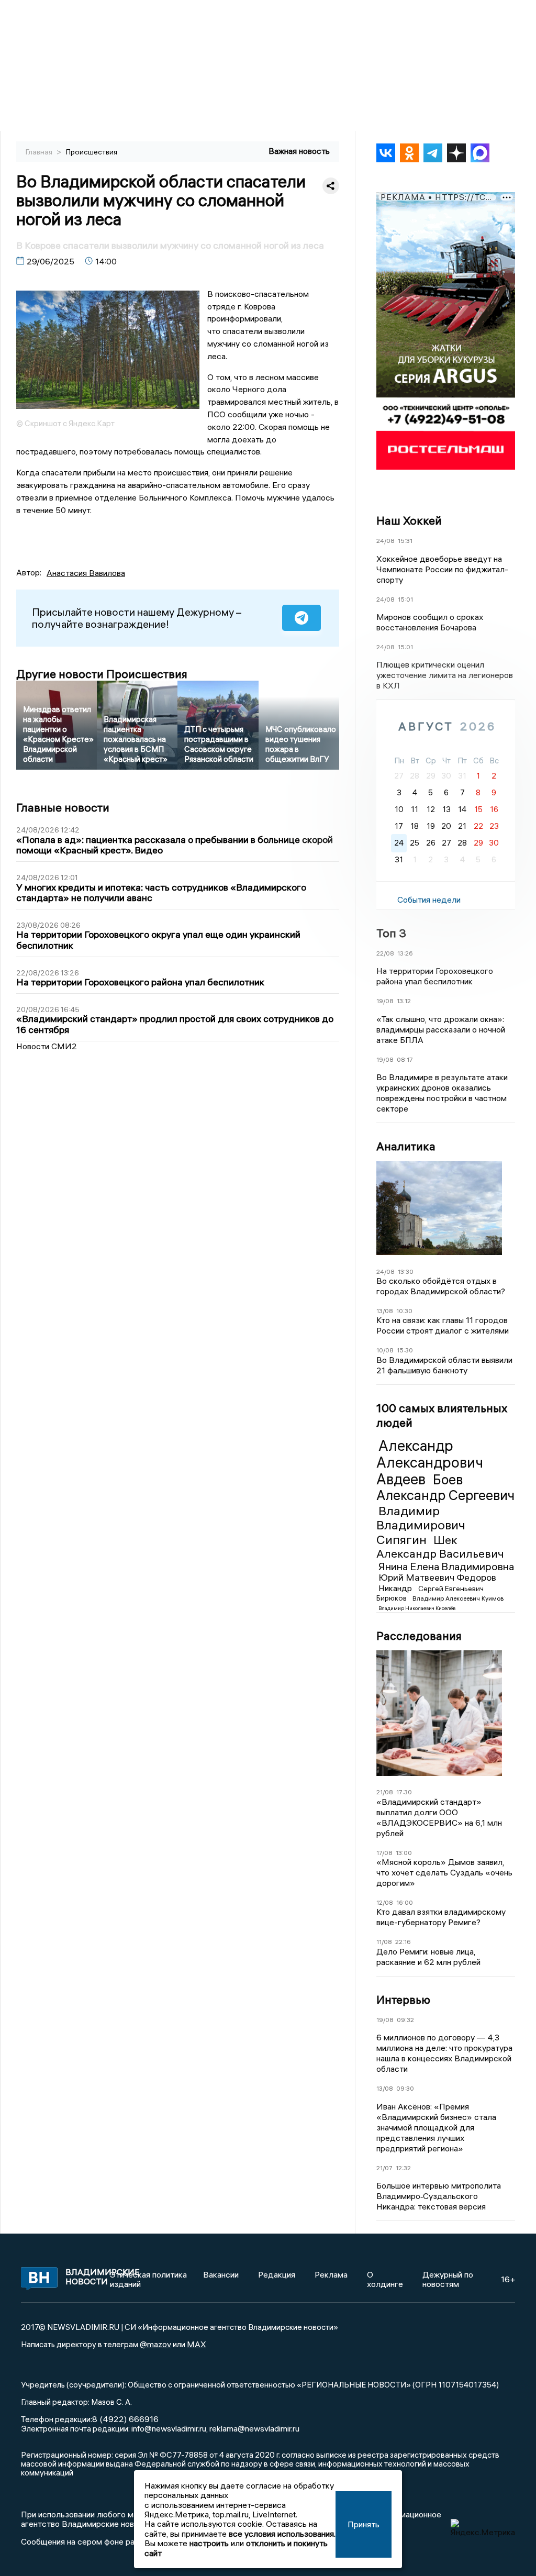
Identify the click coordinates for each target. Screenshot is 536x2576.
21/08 (385, 1792)
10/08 (385, 1350)
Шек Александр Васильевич (440, 1547)
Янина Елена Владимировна (446, 1566)
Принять (364, 2524)
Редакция (277, 2274)
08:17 (405, 1059)
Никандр (396, 1588)
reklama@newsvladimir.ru (254, 2428)
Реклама (331, 2274)
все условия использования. (282, 2534)
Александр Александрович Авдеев (430, 1462)
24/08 (386, 541)
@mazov (155, 2344)
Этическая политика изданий (148, 2279)
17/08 (384, 1853)
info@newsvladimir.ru (169, 2428)
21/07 (384, 2168)
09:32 (405, 2020)
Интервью (403, 2000)
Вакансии (221, 2274)
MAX (197, 2344)
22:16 (403, 1942)
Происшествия (92, 152)
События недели (429, 900)
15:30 (405, 1350)
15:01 (405, 599)
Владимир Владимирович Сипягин (421, 1525)
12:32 (403, 2168)
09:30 (405, 2088)
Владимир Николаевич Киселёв (417, 1608)
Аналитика (406, 1146)
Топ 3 (391, 933)
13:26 (405, 953)
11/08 (384, 1942)
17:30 (404, 1792)
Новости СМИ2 (47, 1046)
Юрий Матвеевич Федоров (437, 1577)
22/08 (385, 953)
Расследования (419, 1636)
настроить (209, 2543)
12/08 (385, 1902)
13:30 (406, 1272)
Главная (40, 152)
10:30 (404, 1311)
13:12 (404, 1001)
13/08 (385, 1311)
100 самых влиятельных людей (442, 1415)
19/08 (385, 1001)
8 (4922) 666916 (125, 2419)
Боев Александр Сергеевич (445, 1487)
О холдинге (385, 2279)
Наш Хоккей (409, 520)
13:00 (404, 1853)
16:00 (405, 1902)
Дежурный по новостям (448, 2279)
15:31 (405, 541)
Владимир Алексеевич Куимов (458, 1598)
